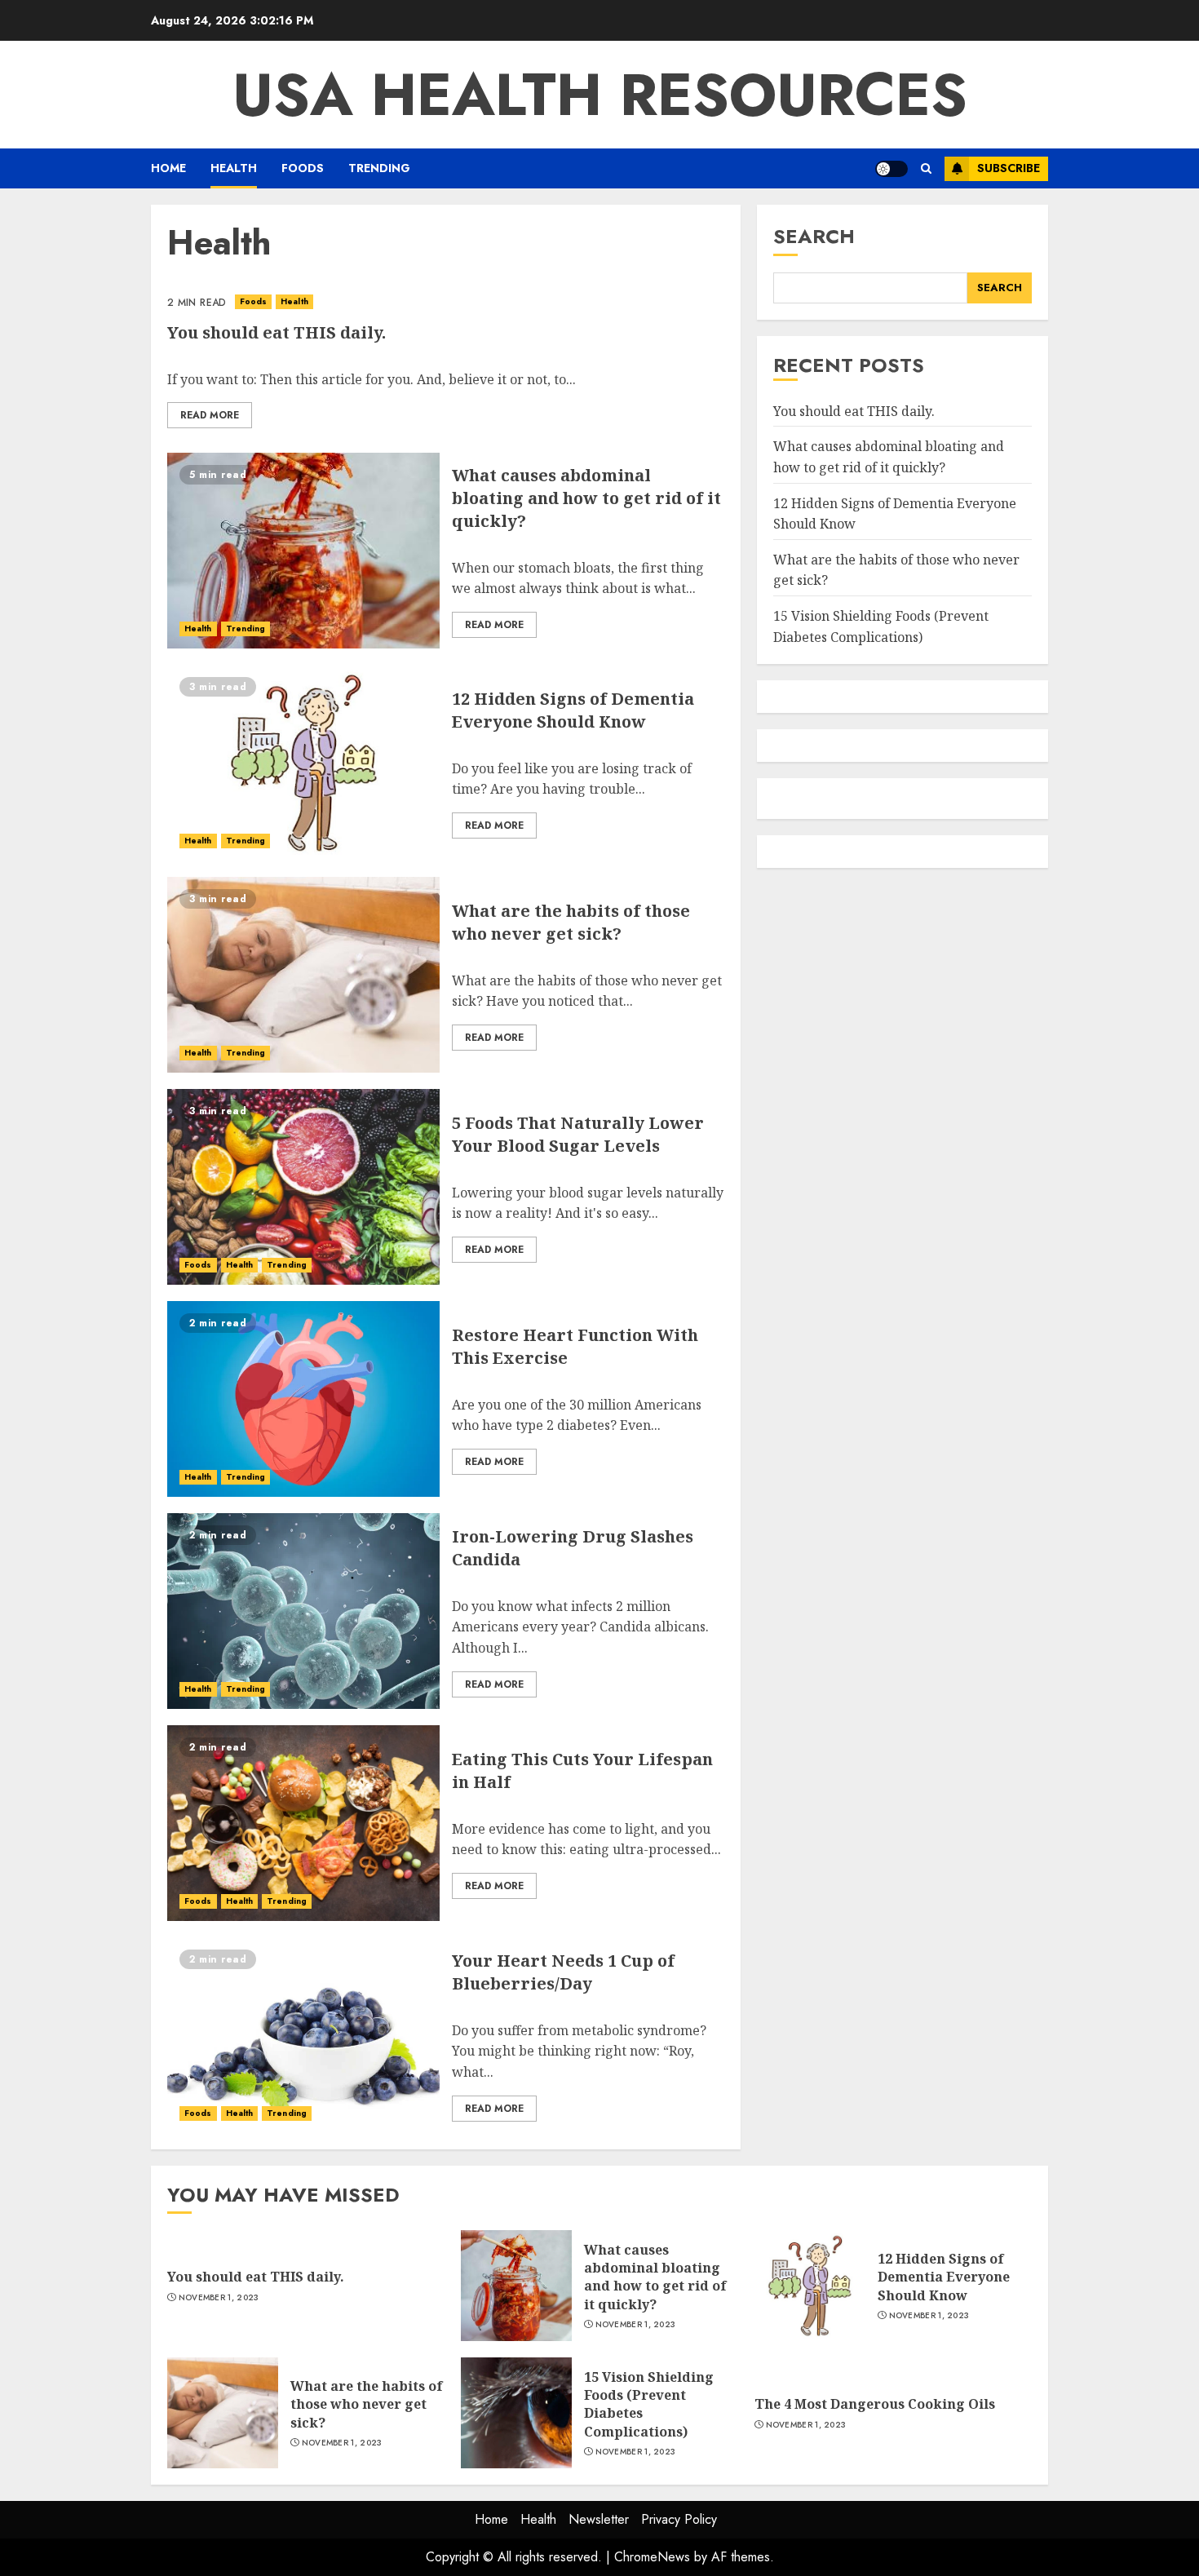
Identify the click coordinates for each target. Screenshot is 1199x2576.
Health (234, 168)
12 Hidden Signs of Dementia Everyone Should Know (573, 710)
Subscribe (1009, 168)
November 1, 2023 (219, 2298)
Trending (379, 168)
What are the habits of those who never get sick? (571, 922)
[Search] (926, 168)
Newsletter (599, 2519)
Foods (303, 168)
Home (168, 168)
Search (814, 236)
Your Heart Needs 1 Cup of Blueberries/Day (563, 1972)
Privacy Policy (679, 2519)
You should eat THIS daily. (277, 332)
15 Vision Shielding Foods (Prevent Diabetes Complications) (881, 626)
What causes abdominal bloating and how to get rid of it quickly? (586, 498)
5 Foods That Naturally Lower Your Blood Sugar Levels (578, 1134)
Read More (210, 415)
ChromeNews (652, 2557)
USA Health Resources (600, 95)
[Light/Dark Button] (892, 169)
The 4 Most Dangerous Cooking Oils (875, 2404)
